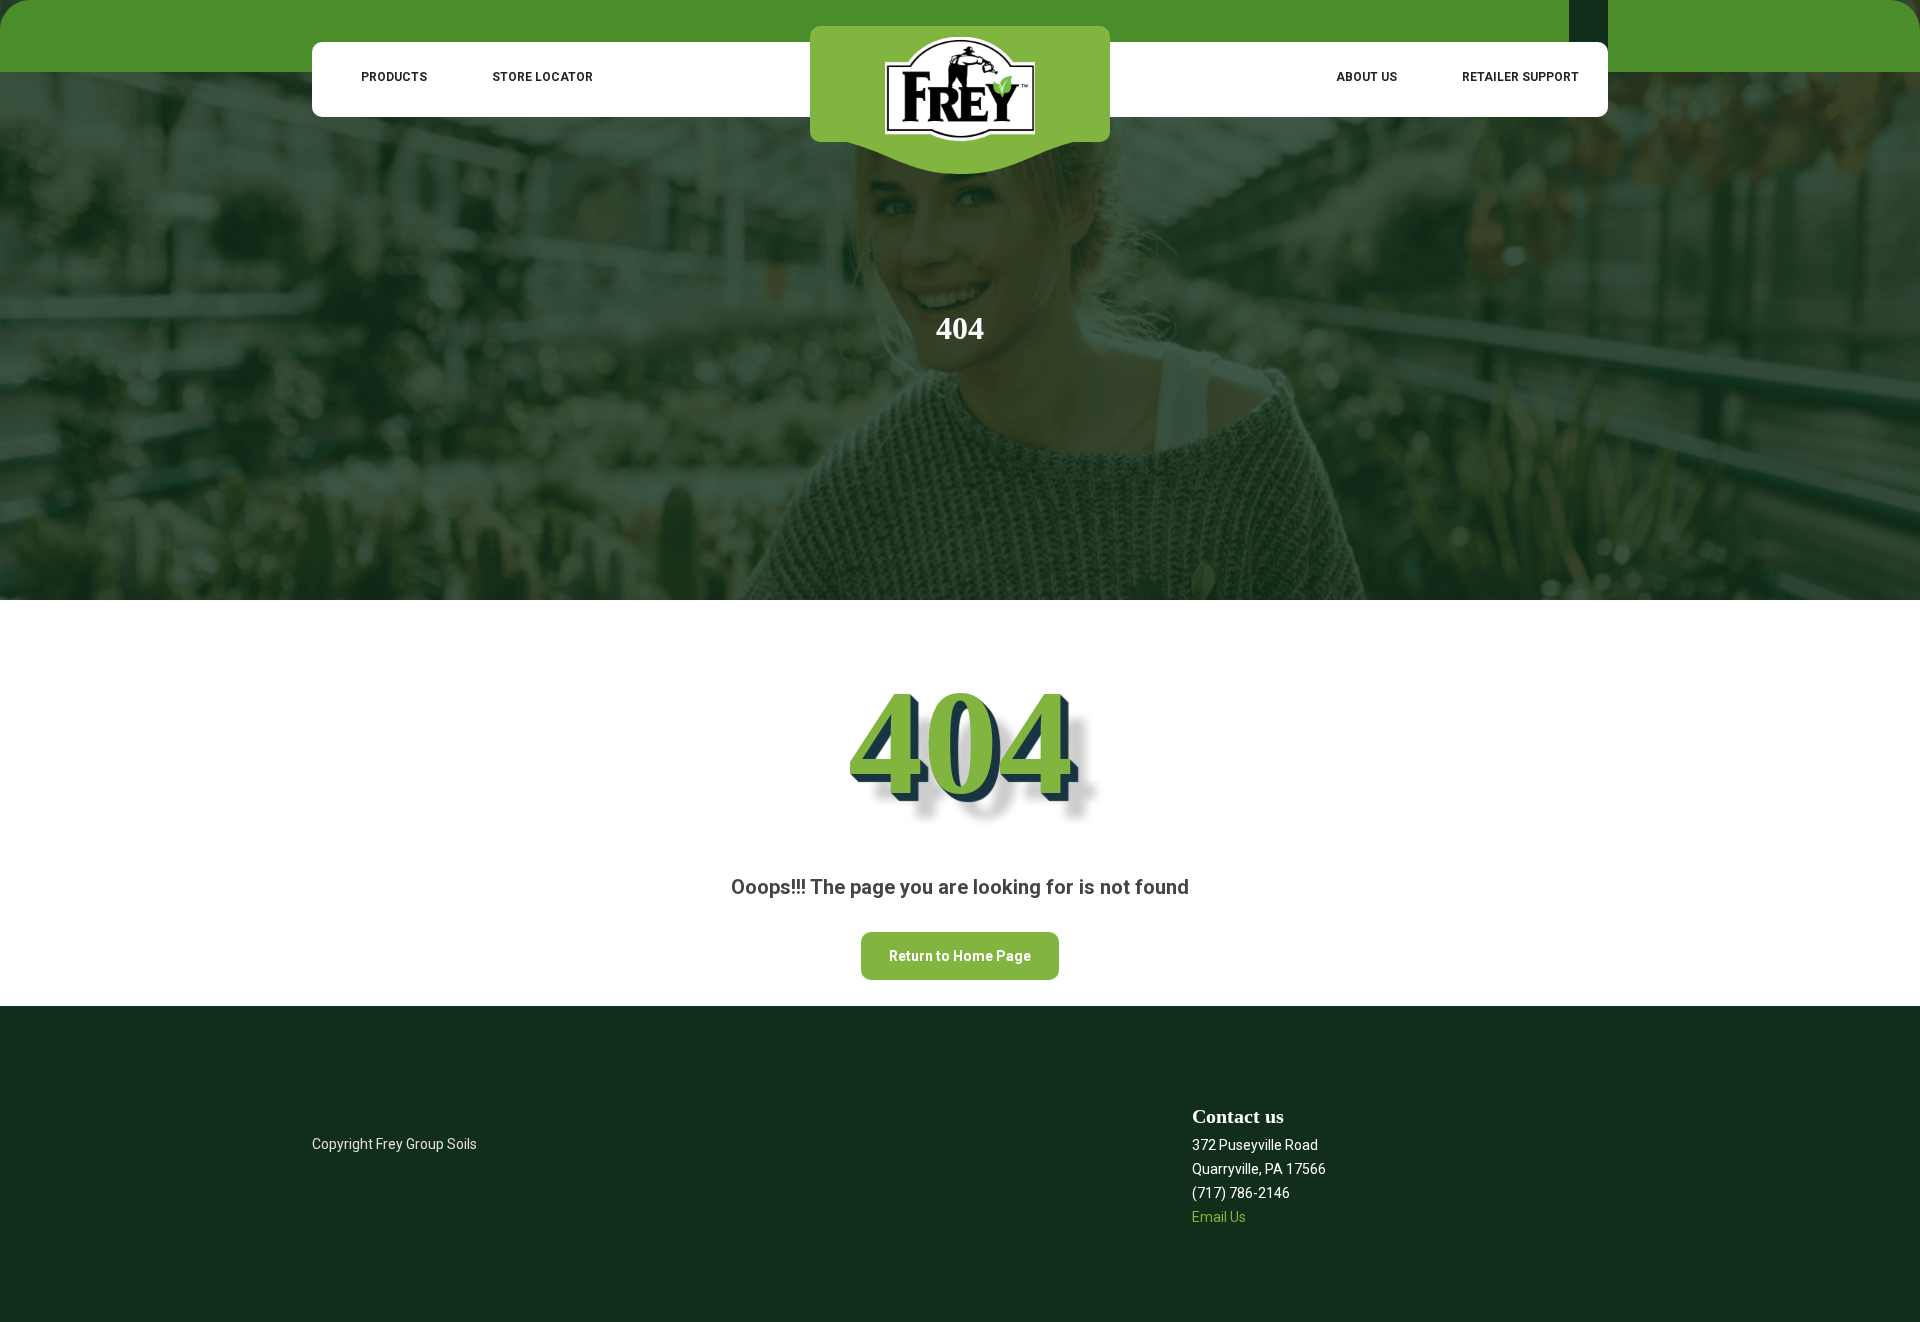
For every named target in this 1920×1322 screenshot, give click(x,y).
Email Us (1219, 1217)
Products (394, 77)
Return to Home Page (946, 948)
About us (1366, 77)
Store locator (542, 77)
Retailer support (1520, 77)
